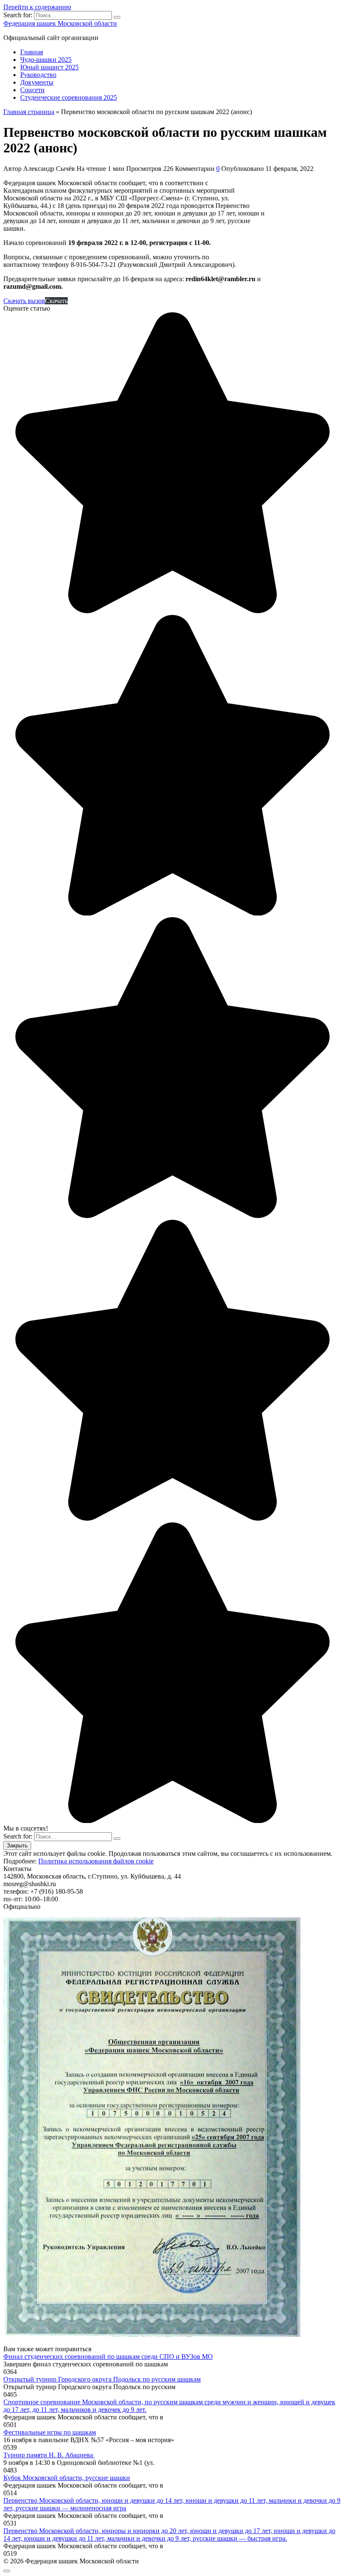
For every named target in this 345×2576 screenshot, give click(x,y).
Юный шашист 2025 (49, 67)
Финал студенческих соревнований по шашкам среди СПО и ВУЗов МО (108, 2356)
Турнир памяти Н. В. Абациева (49, 2455)
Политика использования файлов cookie (96, 1861)
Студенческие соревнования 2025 (69, 97)
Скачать (56, 301)
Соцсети (32, 90)
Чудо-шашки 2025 (46, 60)
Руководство (38, 75)
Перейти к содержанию (37, 7)
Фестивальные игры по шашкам (50, 2432)
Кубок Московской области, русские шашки (67, 2478)
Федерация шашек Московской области (60, 23)
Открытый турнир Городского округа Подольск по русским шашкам (102, 2379)
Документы (37, 82)
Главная (32, 52)
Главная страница (29, 112)
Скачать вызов (24, 301)
